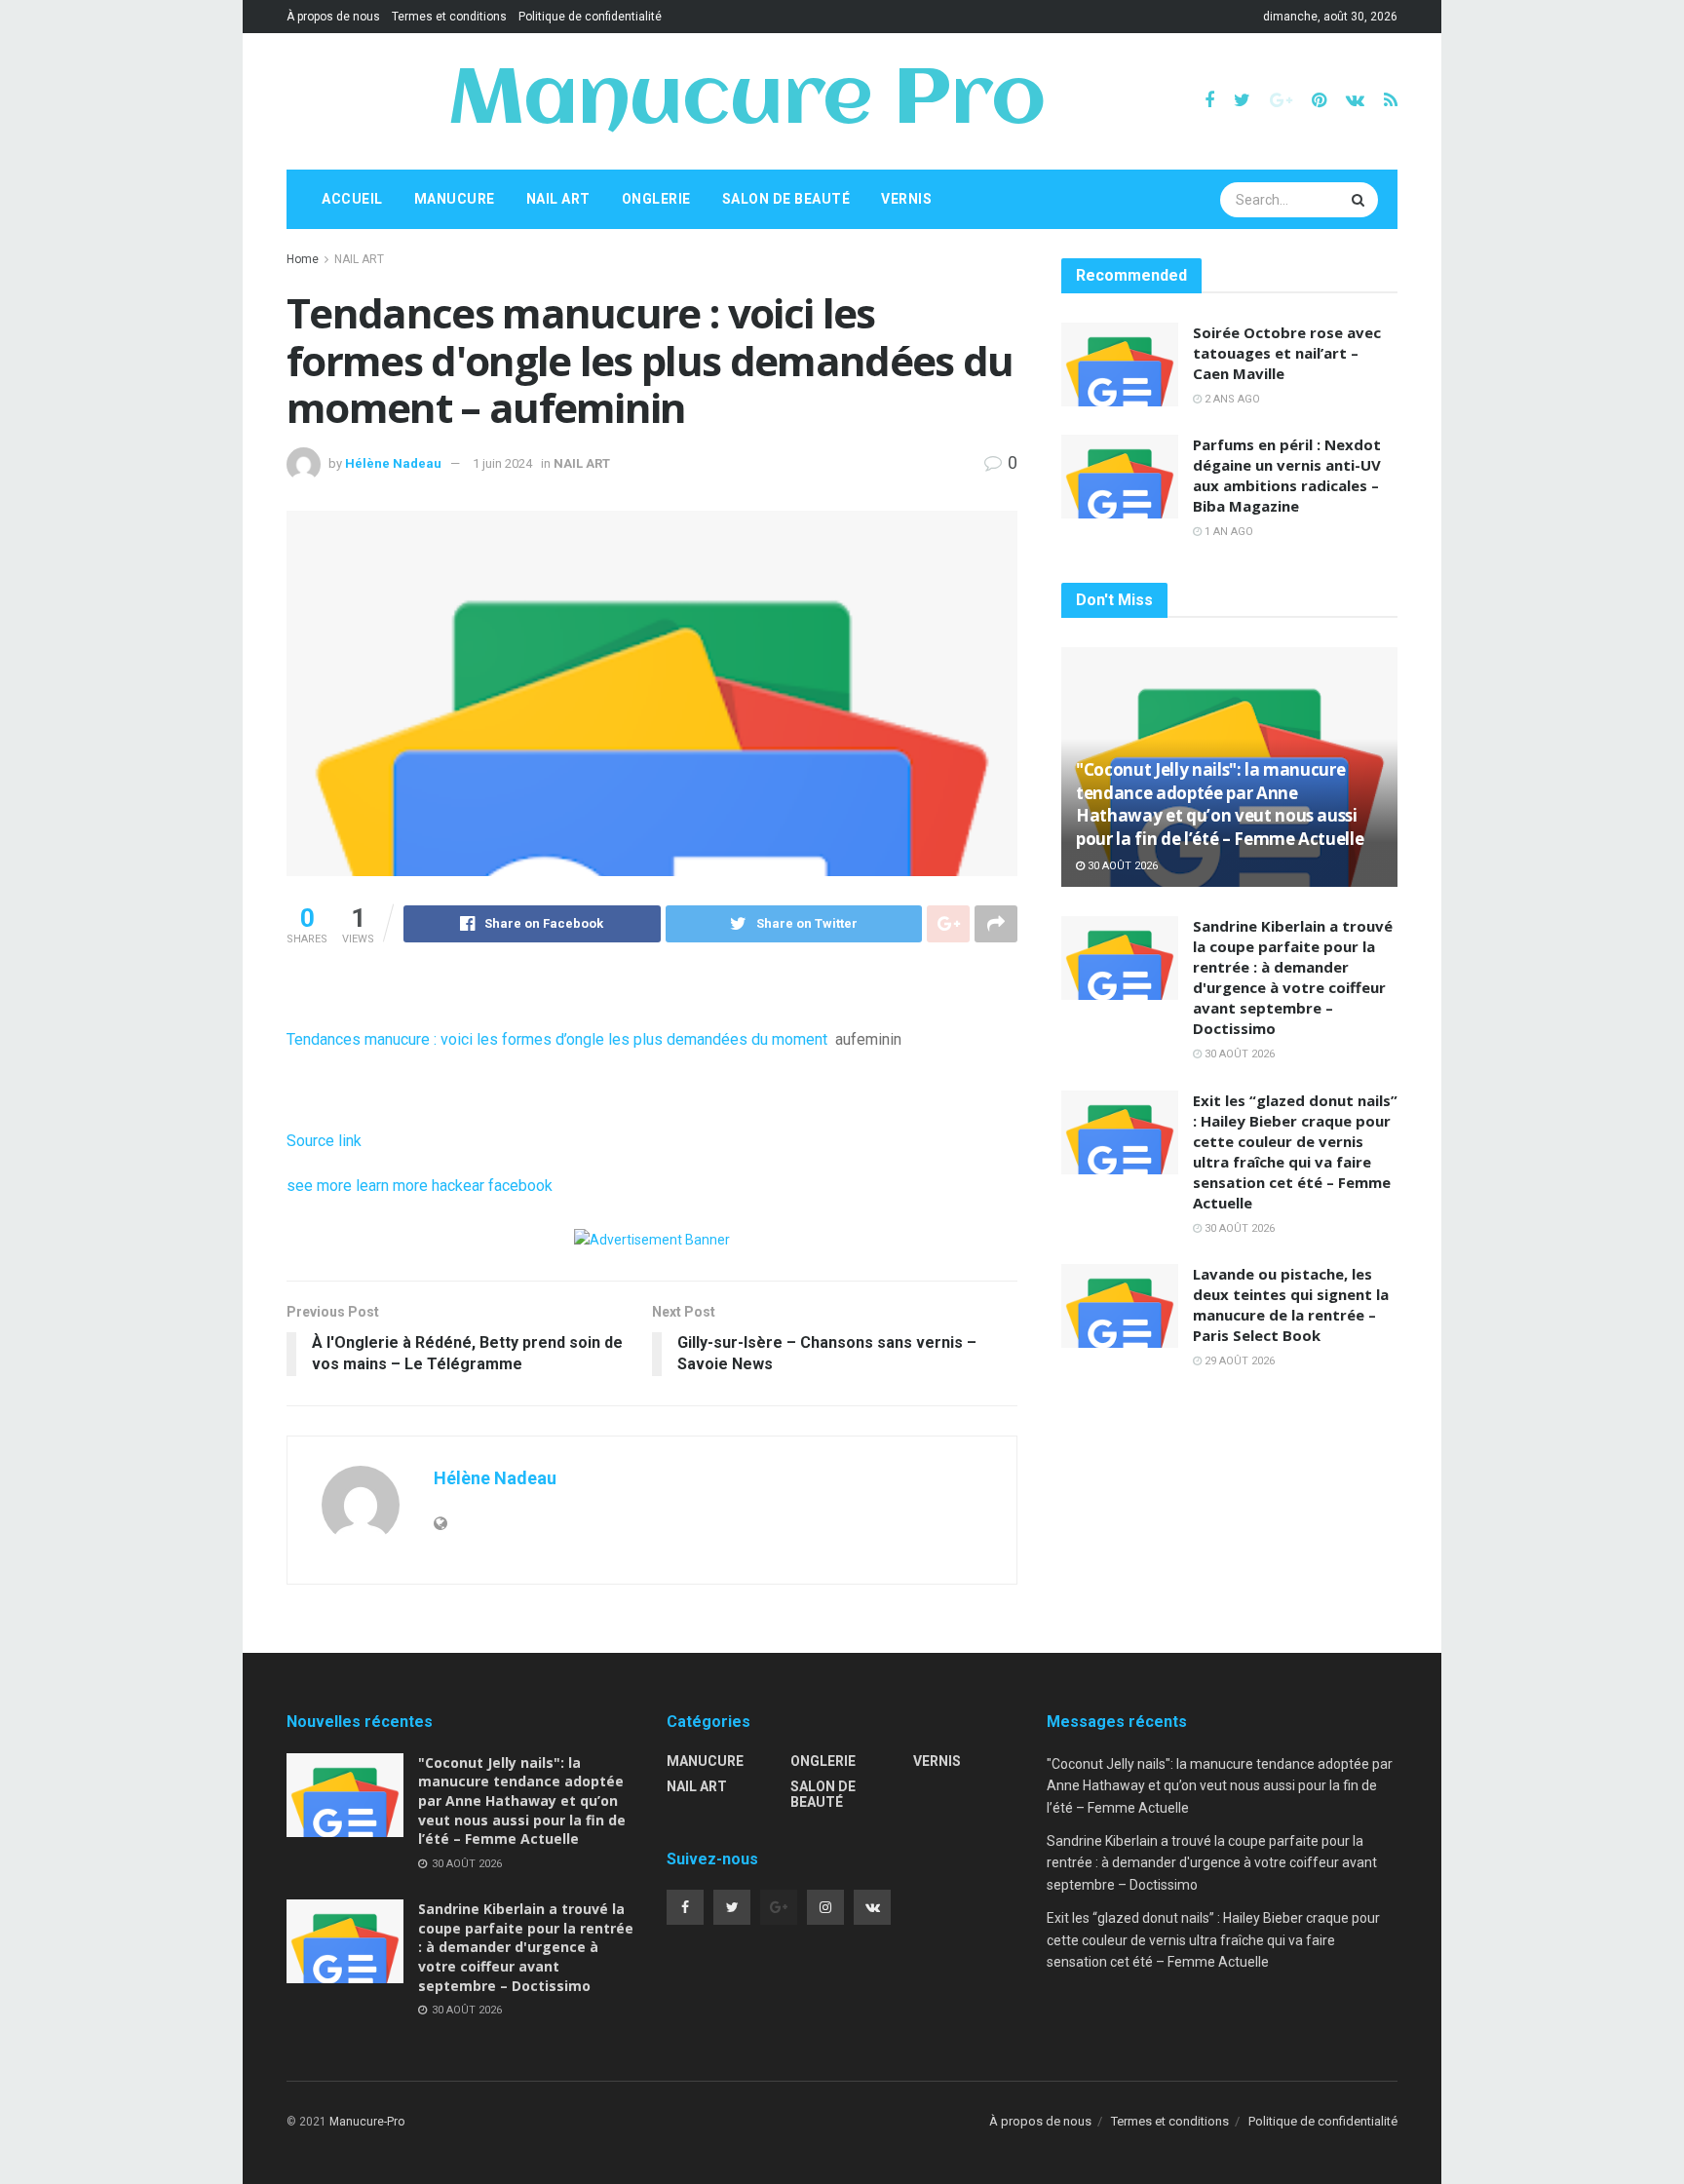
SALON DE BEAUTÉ (786, 199)
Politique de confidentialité (590, 17)
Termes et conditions (449, 17)
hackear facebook (492, 1186)
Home (303, 259)
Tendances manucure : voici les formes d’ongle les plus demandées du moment (557, 1039)
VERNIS (906, 199)
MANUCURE (455, 199)
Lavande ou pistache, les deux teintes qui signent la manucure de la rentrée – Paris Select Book (1291, 1304)
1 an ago (1227, 532)
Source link (324, 1141)
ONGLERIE (656, 199)
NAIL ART (558, 199)
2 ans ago (1231, 399)
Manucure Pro (746, 101)
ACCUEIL (352, 199)
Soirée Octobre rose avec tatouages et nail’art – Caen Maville (1287, 353)
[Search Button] (1360, 200)
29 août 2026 (1238, 1361)
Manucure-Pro (367, 2122)
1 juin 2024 (502, 463)
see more (319, 1186)
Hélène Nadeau (393, 463)
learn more (392, 1186)
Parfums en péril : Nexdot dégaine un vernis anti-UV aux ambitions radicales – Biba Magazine (1287, 475)
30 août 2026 (1121, 866)
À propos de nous (333, 17)
